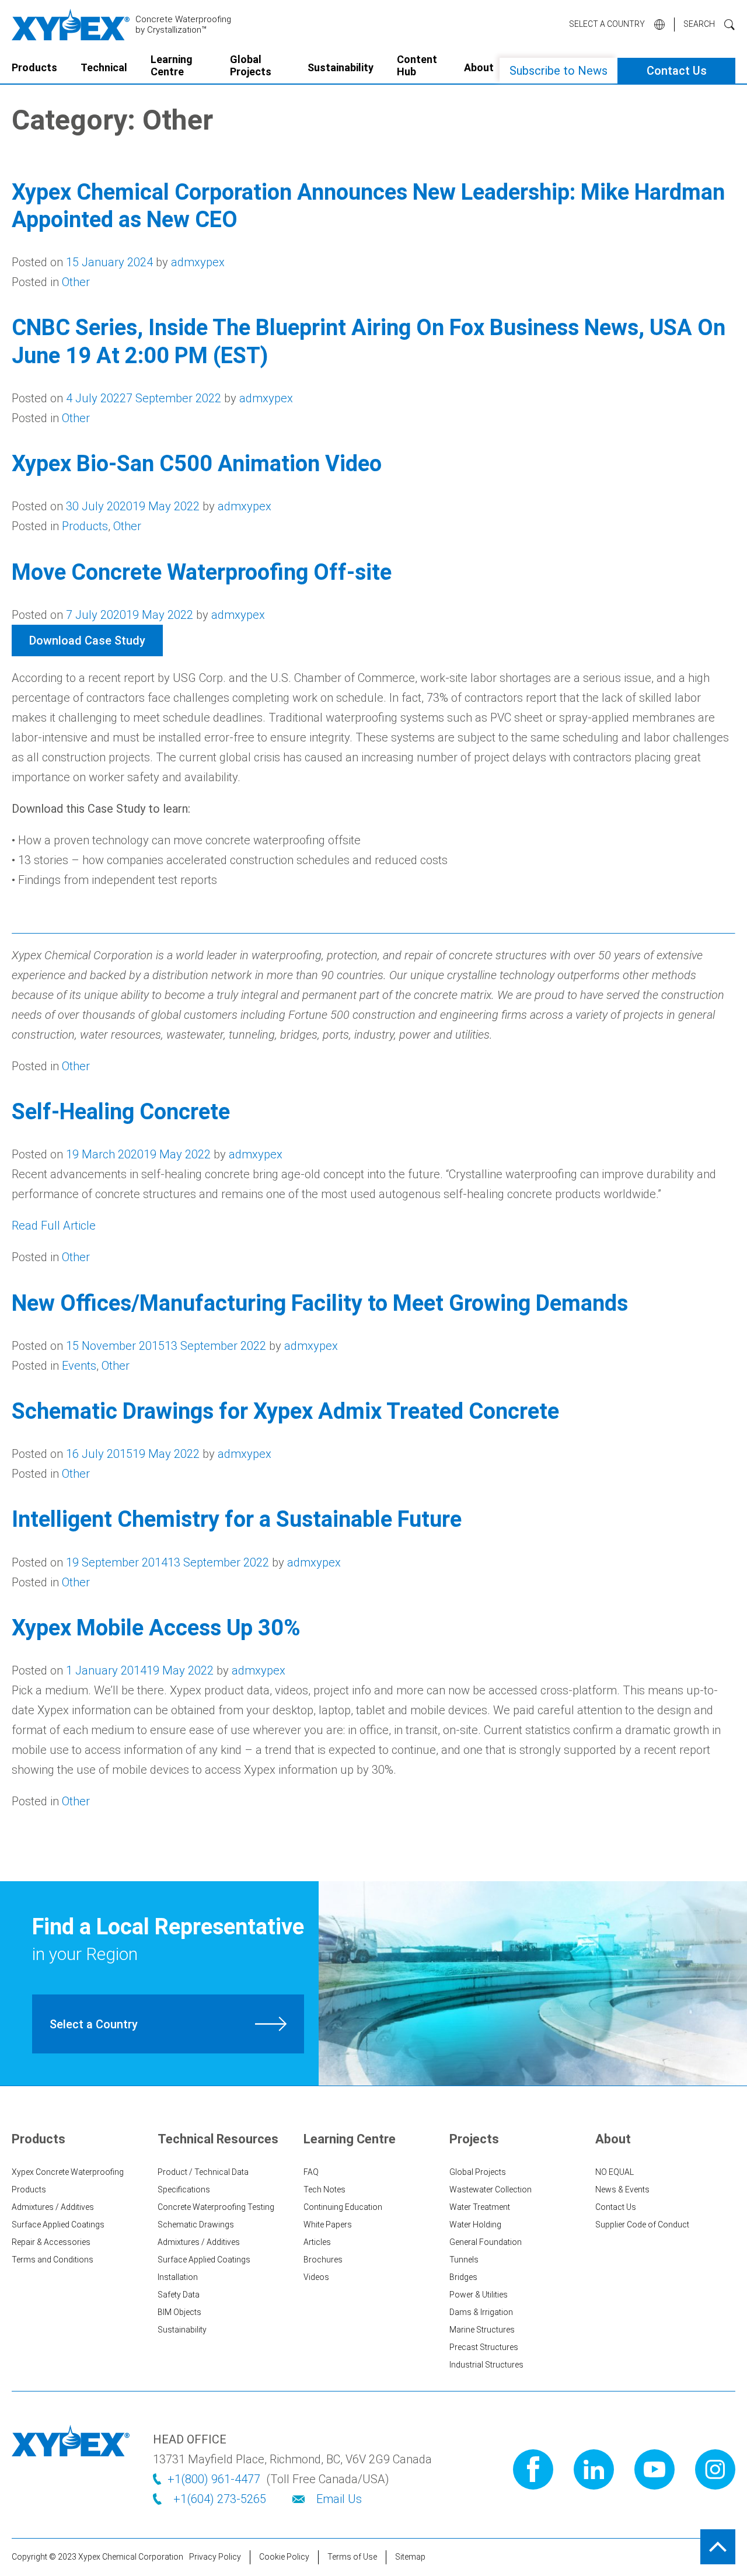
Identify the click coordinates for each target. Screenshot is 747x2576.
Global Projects (251, 66)
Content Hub (417, 66)
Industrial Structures (486, 2365)
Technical (104, 67)
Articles (317, 2242)
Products (34, 67)
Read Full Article (54, 1226)
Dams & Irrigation (481, 2312)
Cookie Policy (284, 2557)
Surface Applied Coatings (58, 2225)
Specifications (184, 2189)
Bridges (463, 2277)
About (479, 67)
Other (76, 282)
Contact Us (677, 71)
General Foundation (486, 2242)
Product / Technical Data (203, 2172)
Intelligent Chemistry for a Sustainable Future (237, 1519)
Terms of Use (352, 2557)
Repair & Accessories (51, 2242)
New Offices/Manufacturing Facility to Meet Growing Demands (320, 1303)
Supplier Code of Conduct (642, 2225)
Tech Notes (324, 2189)
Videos (316, 2277)
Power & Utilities (479, 2295)
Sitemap (410, 2557)
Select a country (607, 24)
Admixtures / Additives (53, 2207)
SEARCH (699, 24)
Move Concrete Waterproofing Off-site (202, 572)
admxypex (198, 262)
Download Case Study (87, 640)
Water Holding (475, 2225)
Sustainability (341, 67)
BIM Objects (179, 2312)
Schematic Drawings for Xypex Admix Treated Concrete (285, 1411)
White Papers (328, 2225)
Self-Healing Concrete (121, 1112)
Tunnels (464, 2260)
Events (79, 1366)
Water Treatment (480, 2207)
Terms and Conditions (53, 2260)
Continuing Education (343, 2207)
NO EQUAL (615, 2172)
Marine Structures (482, 2330)
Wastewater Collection (491, 2189)
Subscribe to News (558, 71)
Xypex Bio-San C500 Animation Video (197, 464)
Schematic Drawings (196, 2225)
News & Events (622, 2189)
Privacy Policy (215, 2557)
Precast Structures (484, 2347)
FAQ (311, 2172)
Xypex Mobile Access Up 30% (156, 1628)
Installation (178, 2277)
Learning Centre (172, 66)
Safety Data (179, 2295)
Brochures (323, 2260)
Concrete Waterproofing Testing (216, 2207)
